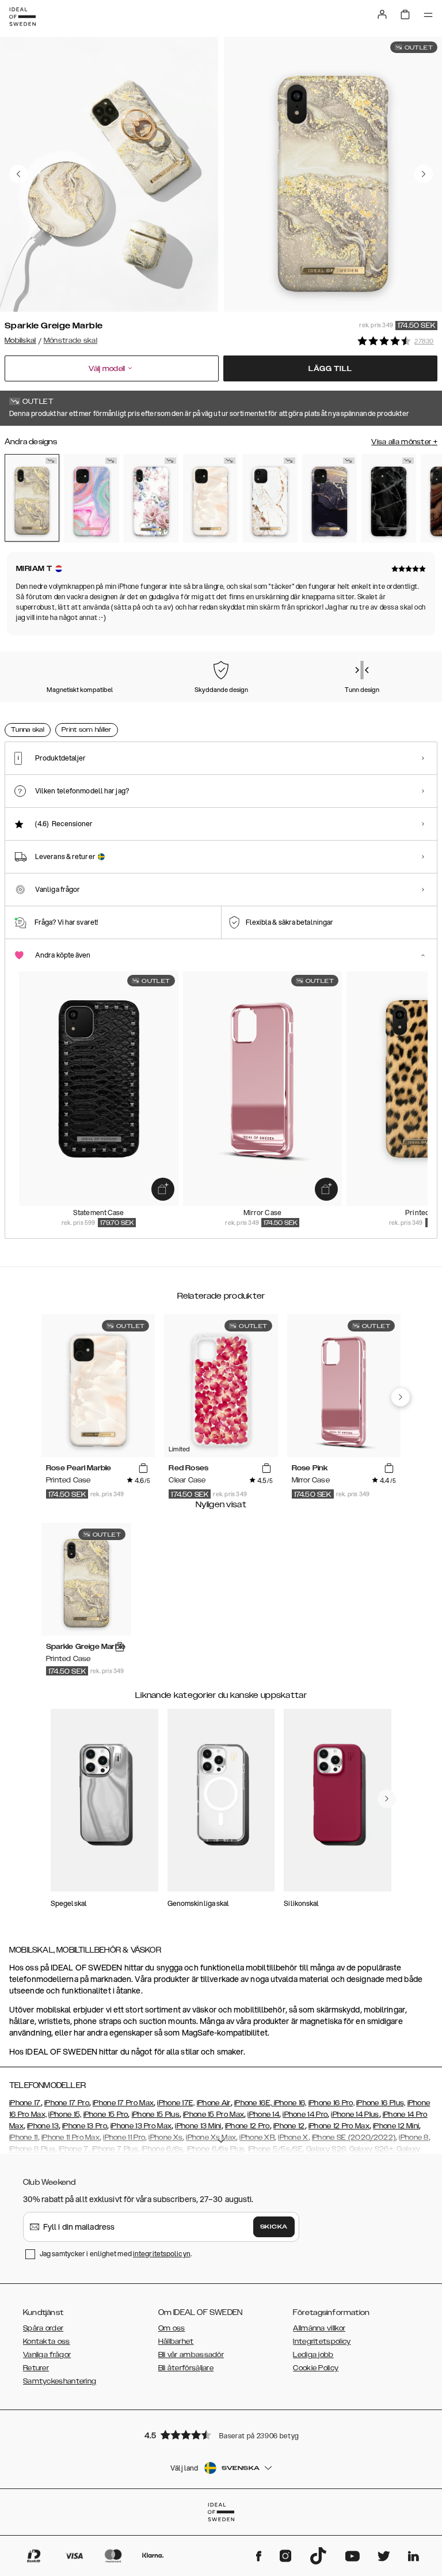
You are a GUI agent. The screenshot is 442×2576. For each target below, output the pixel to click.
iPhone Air (214, 2103)
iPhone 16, (290, 2103)
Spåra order (43, 2328)
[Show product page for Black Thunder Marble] (389, 498)
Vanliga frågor (47, 2355)
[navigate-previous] (401, 1397)
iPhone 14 (263, 2114)
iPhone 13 (43, 2126)
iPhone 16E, (254, 2103)
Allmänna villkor (319, 2328)
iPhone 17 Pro (67, 2103)
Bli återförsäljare (186, 2368)
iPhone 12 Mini (396, 2126)
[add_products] (163, 1189)
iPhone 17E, (176, 2103)
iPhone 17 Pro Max (123, 2103)
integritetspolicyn (162, 2254)
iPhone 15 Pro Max (214, 2114)
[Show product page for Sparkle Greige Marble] (32, 498)
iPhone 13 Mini (198, 2126)
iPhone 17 (25, 2103)
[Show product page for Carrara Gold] (270, 498)
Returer (36, 2368)
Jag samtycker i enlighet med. (116, 2254)
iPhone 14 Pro (305, 2114)
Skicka (274, 2227)
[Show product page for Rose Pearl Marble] (210, 498)
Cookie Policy (316, 2368)
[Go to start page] (22, 17)
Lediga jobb (313, 2355)
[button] (221, 2435)
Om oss (172, 2328)
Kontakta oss (47, 2342)
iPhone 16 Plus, (381, 2103)
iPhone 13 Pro (85, 2126)
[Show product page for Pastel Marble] (91, 498)
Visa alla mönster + (404, 442)
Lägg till (330, 369)
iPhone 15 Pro (106, 2114)
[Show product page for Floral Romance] (151, 498)
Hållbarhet (176, 2342)
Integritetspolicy (322, 2342)
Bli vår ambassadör (191, 2355)
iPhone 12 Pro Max (339, 2126)
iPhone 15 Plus (156, 2114)
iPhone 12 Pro (247, 2126)
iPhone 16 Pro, (331, 2103)
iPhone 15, (65, 2114)
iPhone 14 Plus (355, 2114)
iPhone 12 (289, 2126)
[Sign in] (382, 14)
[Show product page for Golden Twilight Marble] (329, 498)
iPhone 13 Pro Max (141, 2126)
